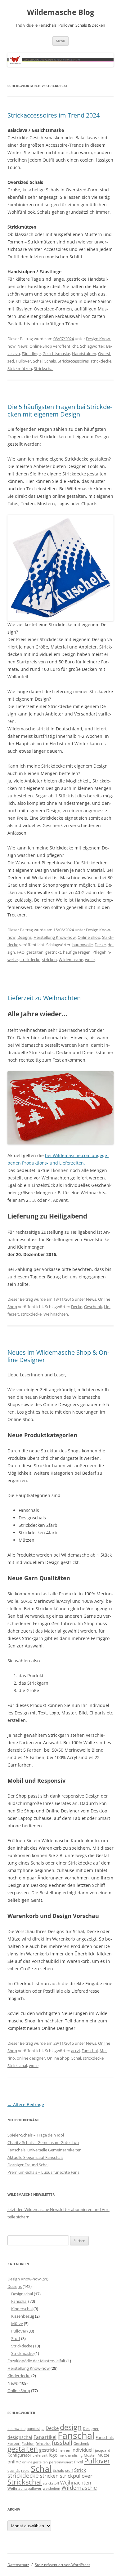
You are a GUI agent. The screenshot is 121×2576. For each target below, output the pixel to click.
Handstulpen (84, 354)
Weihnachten (56, 1314)
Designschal (22, 2294)
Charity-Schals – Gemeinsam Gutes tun (43, 2142)
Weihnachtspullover (25, 2488)
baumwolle (83, 945)
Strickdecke (22, 2346)
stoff (69, 2470)
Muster (90, 2455)
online (14, 2462)
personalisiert (61, 2462)
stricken (49, 960)
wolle (90, 960)
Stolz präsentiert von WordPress (63, 2565)
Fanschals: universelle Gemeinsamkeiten (45, 2150)
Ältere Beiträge (26, 2104)
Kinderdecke (19, 2376)
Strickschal (44, 368)
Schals (50, 361)
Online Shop (41, 346)
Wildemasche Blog (61, 12)
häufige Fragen (77, 952)
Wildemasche (71, 960)
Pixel (78, 2462)
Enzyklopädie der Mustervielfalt (36, 2361)
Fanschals (105, 2437)
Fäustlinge (31, 354)
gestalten (35, 952)
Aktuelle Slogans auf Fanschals (35, 2157)
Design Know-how (24, 2279)
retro (25, 2471)
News (22, 346)
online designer (31, 2058)
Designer (91, 2428)
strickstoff (51, 2483)
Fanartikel (45, 2437)
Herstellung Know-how (55, 937)
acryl (75, 2051)
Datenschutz (18, 2565)
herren (64, 2450)
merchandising (71, 2455)
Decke (100, 945)
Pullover (23, 361)
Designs (25, 937)
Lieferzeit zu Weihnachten (44, 998)
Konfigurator (19, 2455)
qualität (14, 2471)
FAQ (21, 952)
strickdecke (101, 361)
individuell (83, 2450)
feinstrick (43, 2444)
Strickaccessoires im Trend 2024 (54, 115)
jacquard (103, 2450)
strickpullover (76, 2476)
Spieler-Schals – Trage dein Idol (36, 2135)
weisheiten (52, 2489)
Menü (60, 41)
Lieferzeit (40, 2455)
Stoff (16, 2338)
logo (53, 2455)
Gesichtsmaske (56, 354)
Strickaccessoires (73, 361)
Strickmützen (20, 368)
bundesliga (36, 2429)
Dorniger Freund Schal (28, 2165)
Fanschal (90, 2051)
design (71, 2427)
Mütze (17, 2324)
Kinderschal (22, 2309)
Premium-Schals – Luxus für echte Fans (43, 2172)
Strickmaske (22, 2353)
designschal (20, 2437)
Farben (14, 2443)
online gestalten (35, 2462)
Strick (80, 2470)
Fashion (28, 2444)
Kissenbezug (23, 2316)
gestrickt (53, 952)
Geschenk (93, 1307)
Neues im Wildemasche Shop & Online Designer (58, 1356)
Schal (38, 361)
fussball (62, 2443)
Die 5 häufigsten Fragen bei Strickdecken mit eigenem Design (60, 410)
